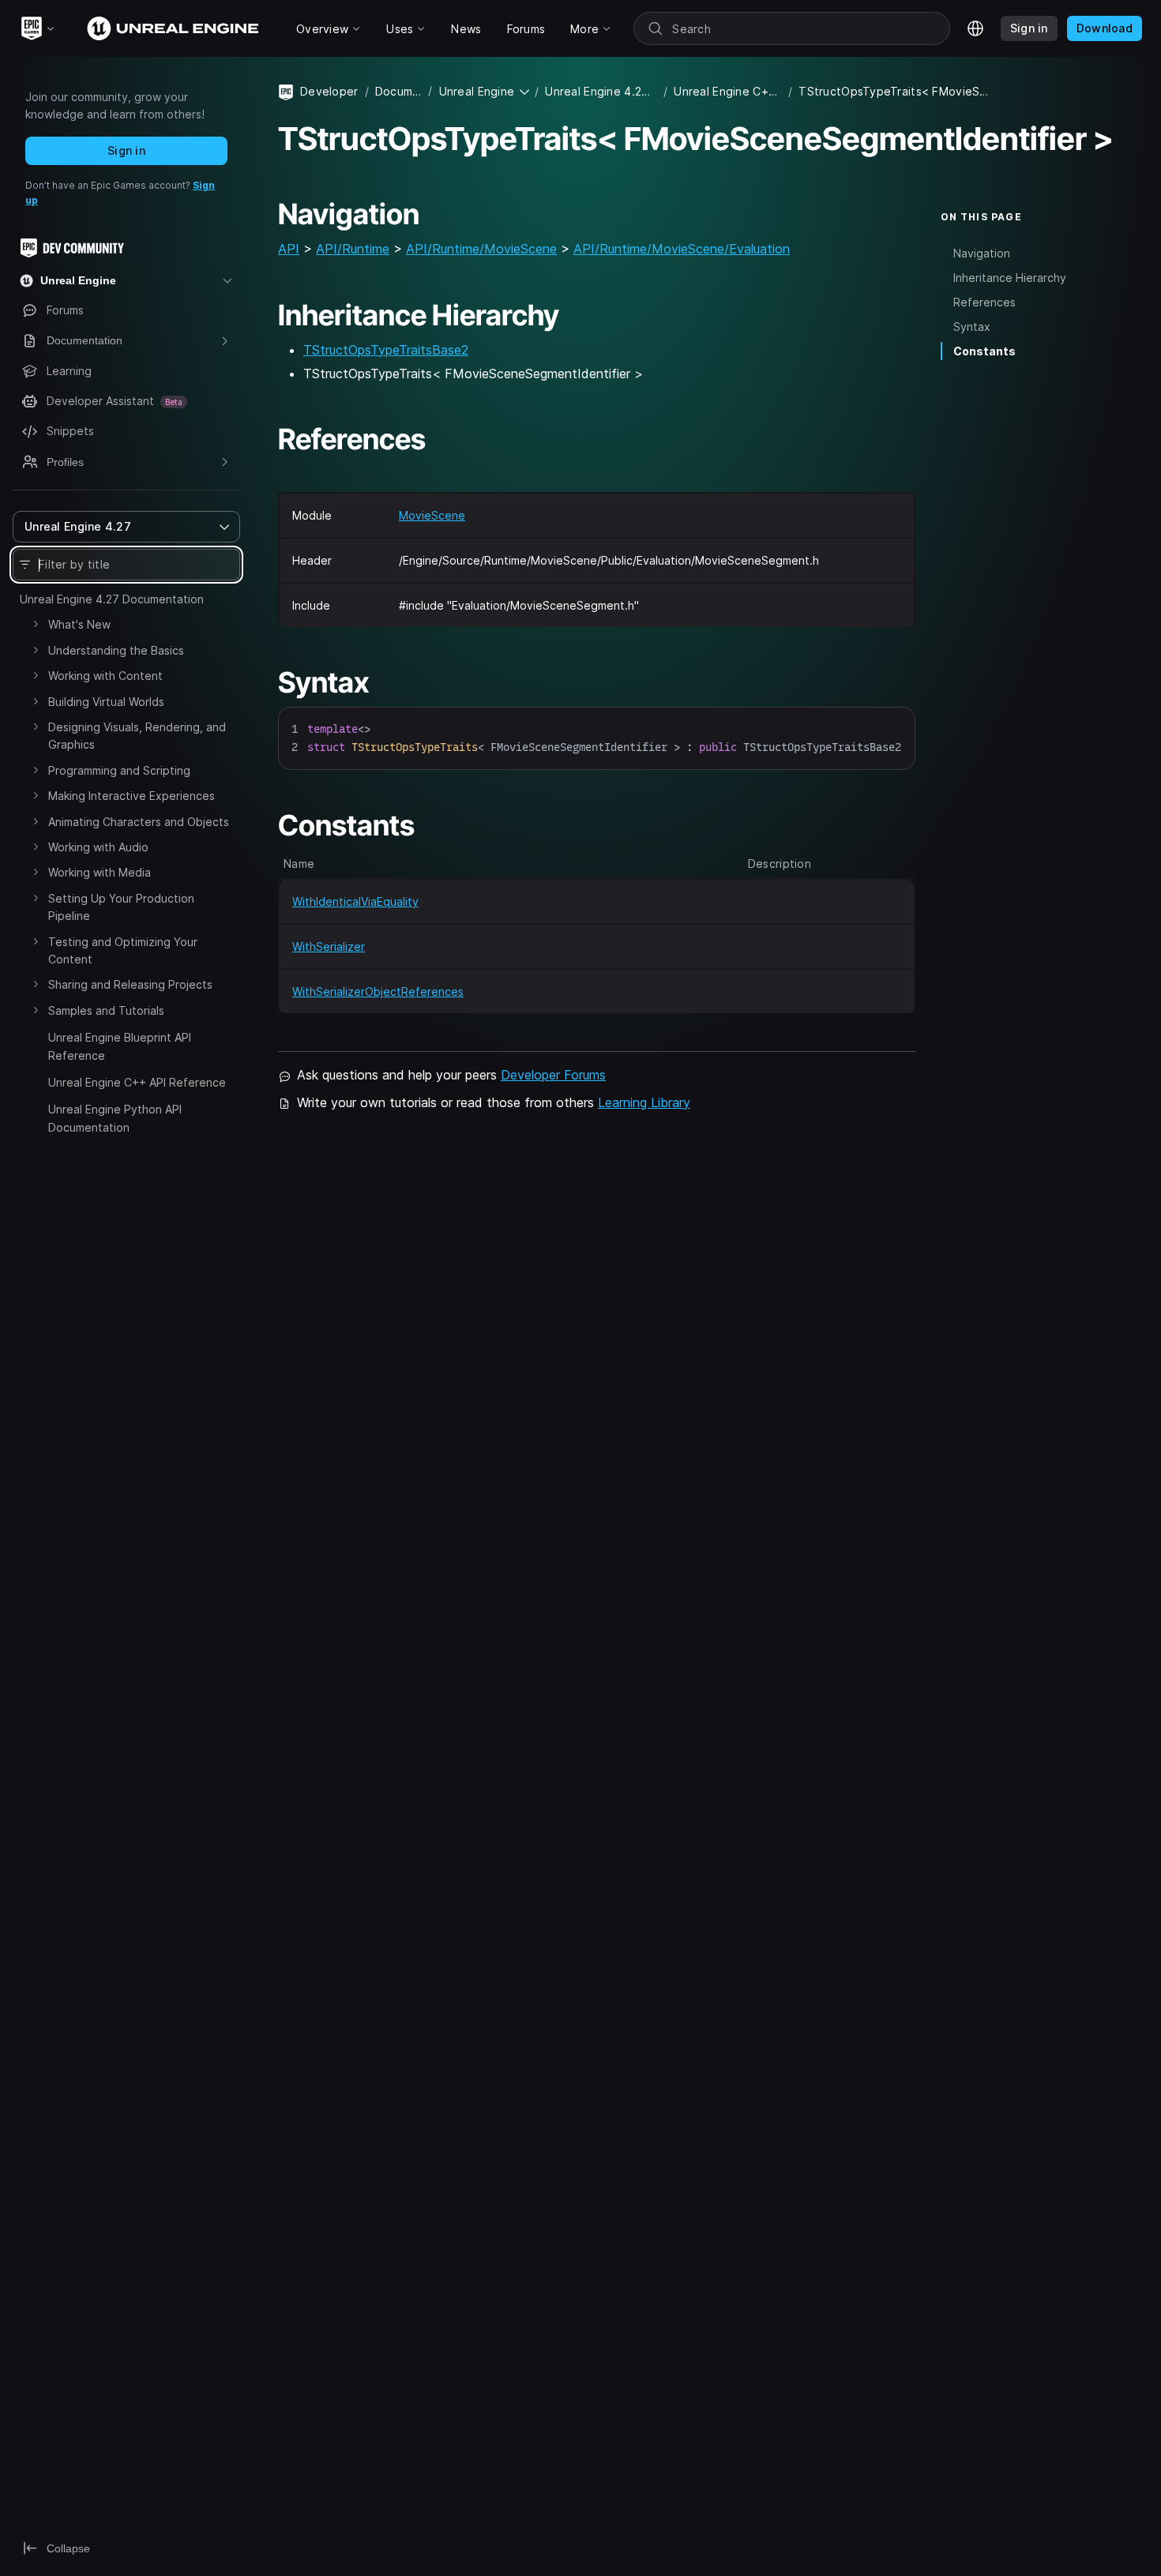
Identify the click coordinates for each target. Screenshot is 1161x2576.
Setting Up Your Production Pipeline (121, 907)
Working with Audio (98, 847)
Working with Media (100, 872)
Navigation (982, 253)
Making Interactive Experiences (132, 796)
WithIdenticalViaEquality (355, 901)
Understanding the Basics (116, 650)
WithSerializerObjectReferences (378, 991)
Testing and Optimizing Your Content (123, 950)
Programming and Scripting (119, 770)
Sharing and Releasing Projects (130, 984)
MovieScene (432, 515)
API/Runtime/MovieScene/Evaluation (682, 249)
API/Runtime (353, 249)
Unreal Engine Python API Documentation (115, 1118)
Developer (329, 91)
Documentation (399, 91)
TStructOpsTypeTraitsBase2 (386, 350)
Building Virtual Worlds (106, 702)
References (984, 302)
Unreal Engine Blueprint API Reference (120, 1046)
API (289, 249)
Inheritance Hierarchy (1010, 278)
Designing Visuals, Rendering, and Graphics (137, 736)
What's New (79, 624)
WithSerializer (329, 946)
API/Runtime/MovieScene (481, 249)
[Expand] (36, 624)
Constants (984, 351)
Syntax (972, 327)
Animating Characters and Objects (139, 822)
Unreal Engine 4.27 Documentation (112, 599)
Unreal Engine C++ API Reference (137, 1082)
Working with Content (105, 676)
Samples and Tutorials (106, 1010)
